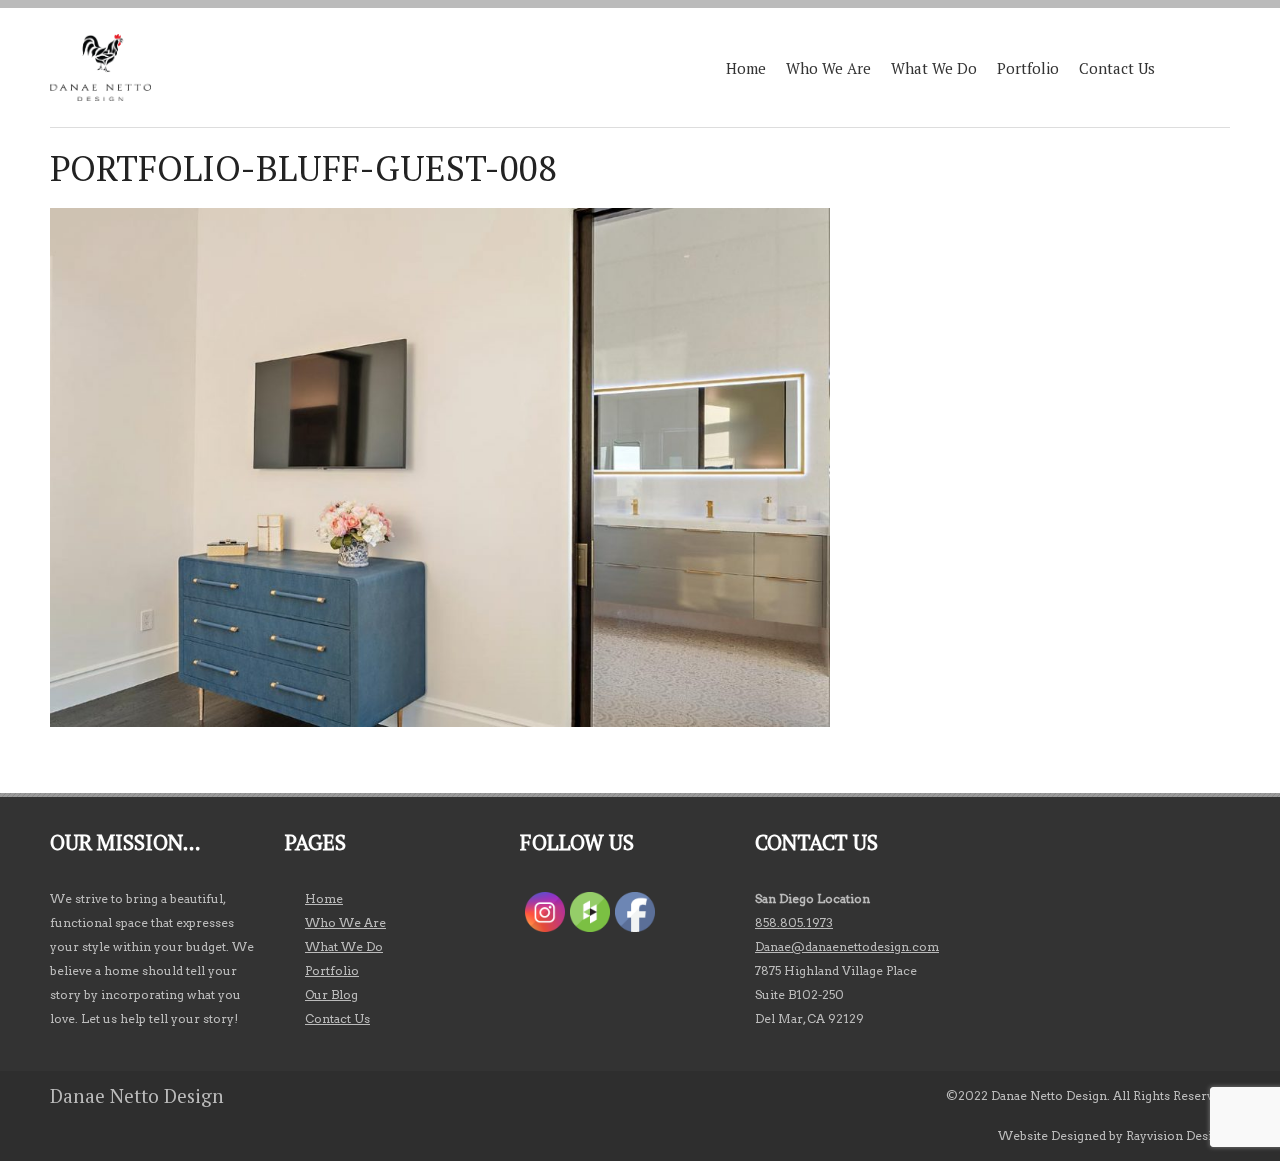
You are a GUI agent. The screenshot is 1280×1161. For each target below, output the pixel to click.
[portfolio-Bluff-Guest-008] (440, 722)
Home (746, 68)
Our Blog (331, 994)
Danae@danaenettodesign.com (847, 946)
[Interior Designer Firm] (100, 67)
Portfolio (1028, 68)
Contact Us (1117, 68)
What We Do (934, 68)
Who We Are (828, 68)
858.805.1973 (794, 922)
